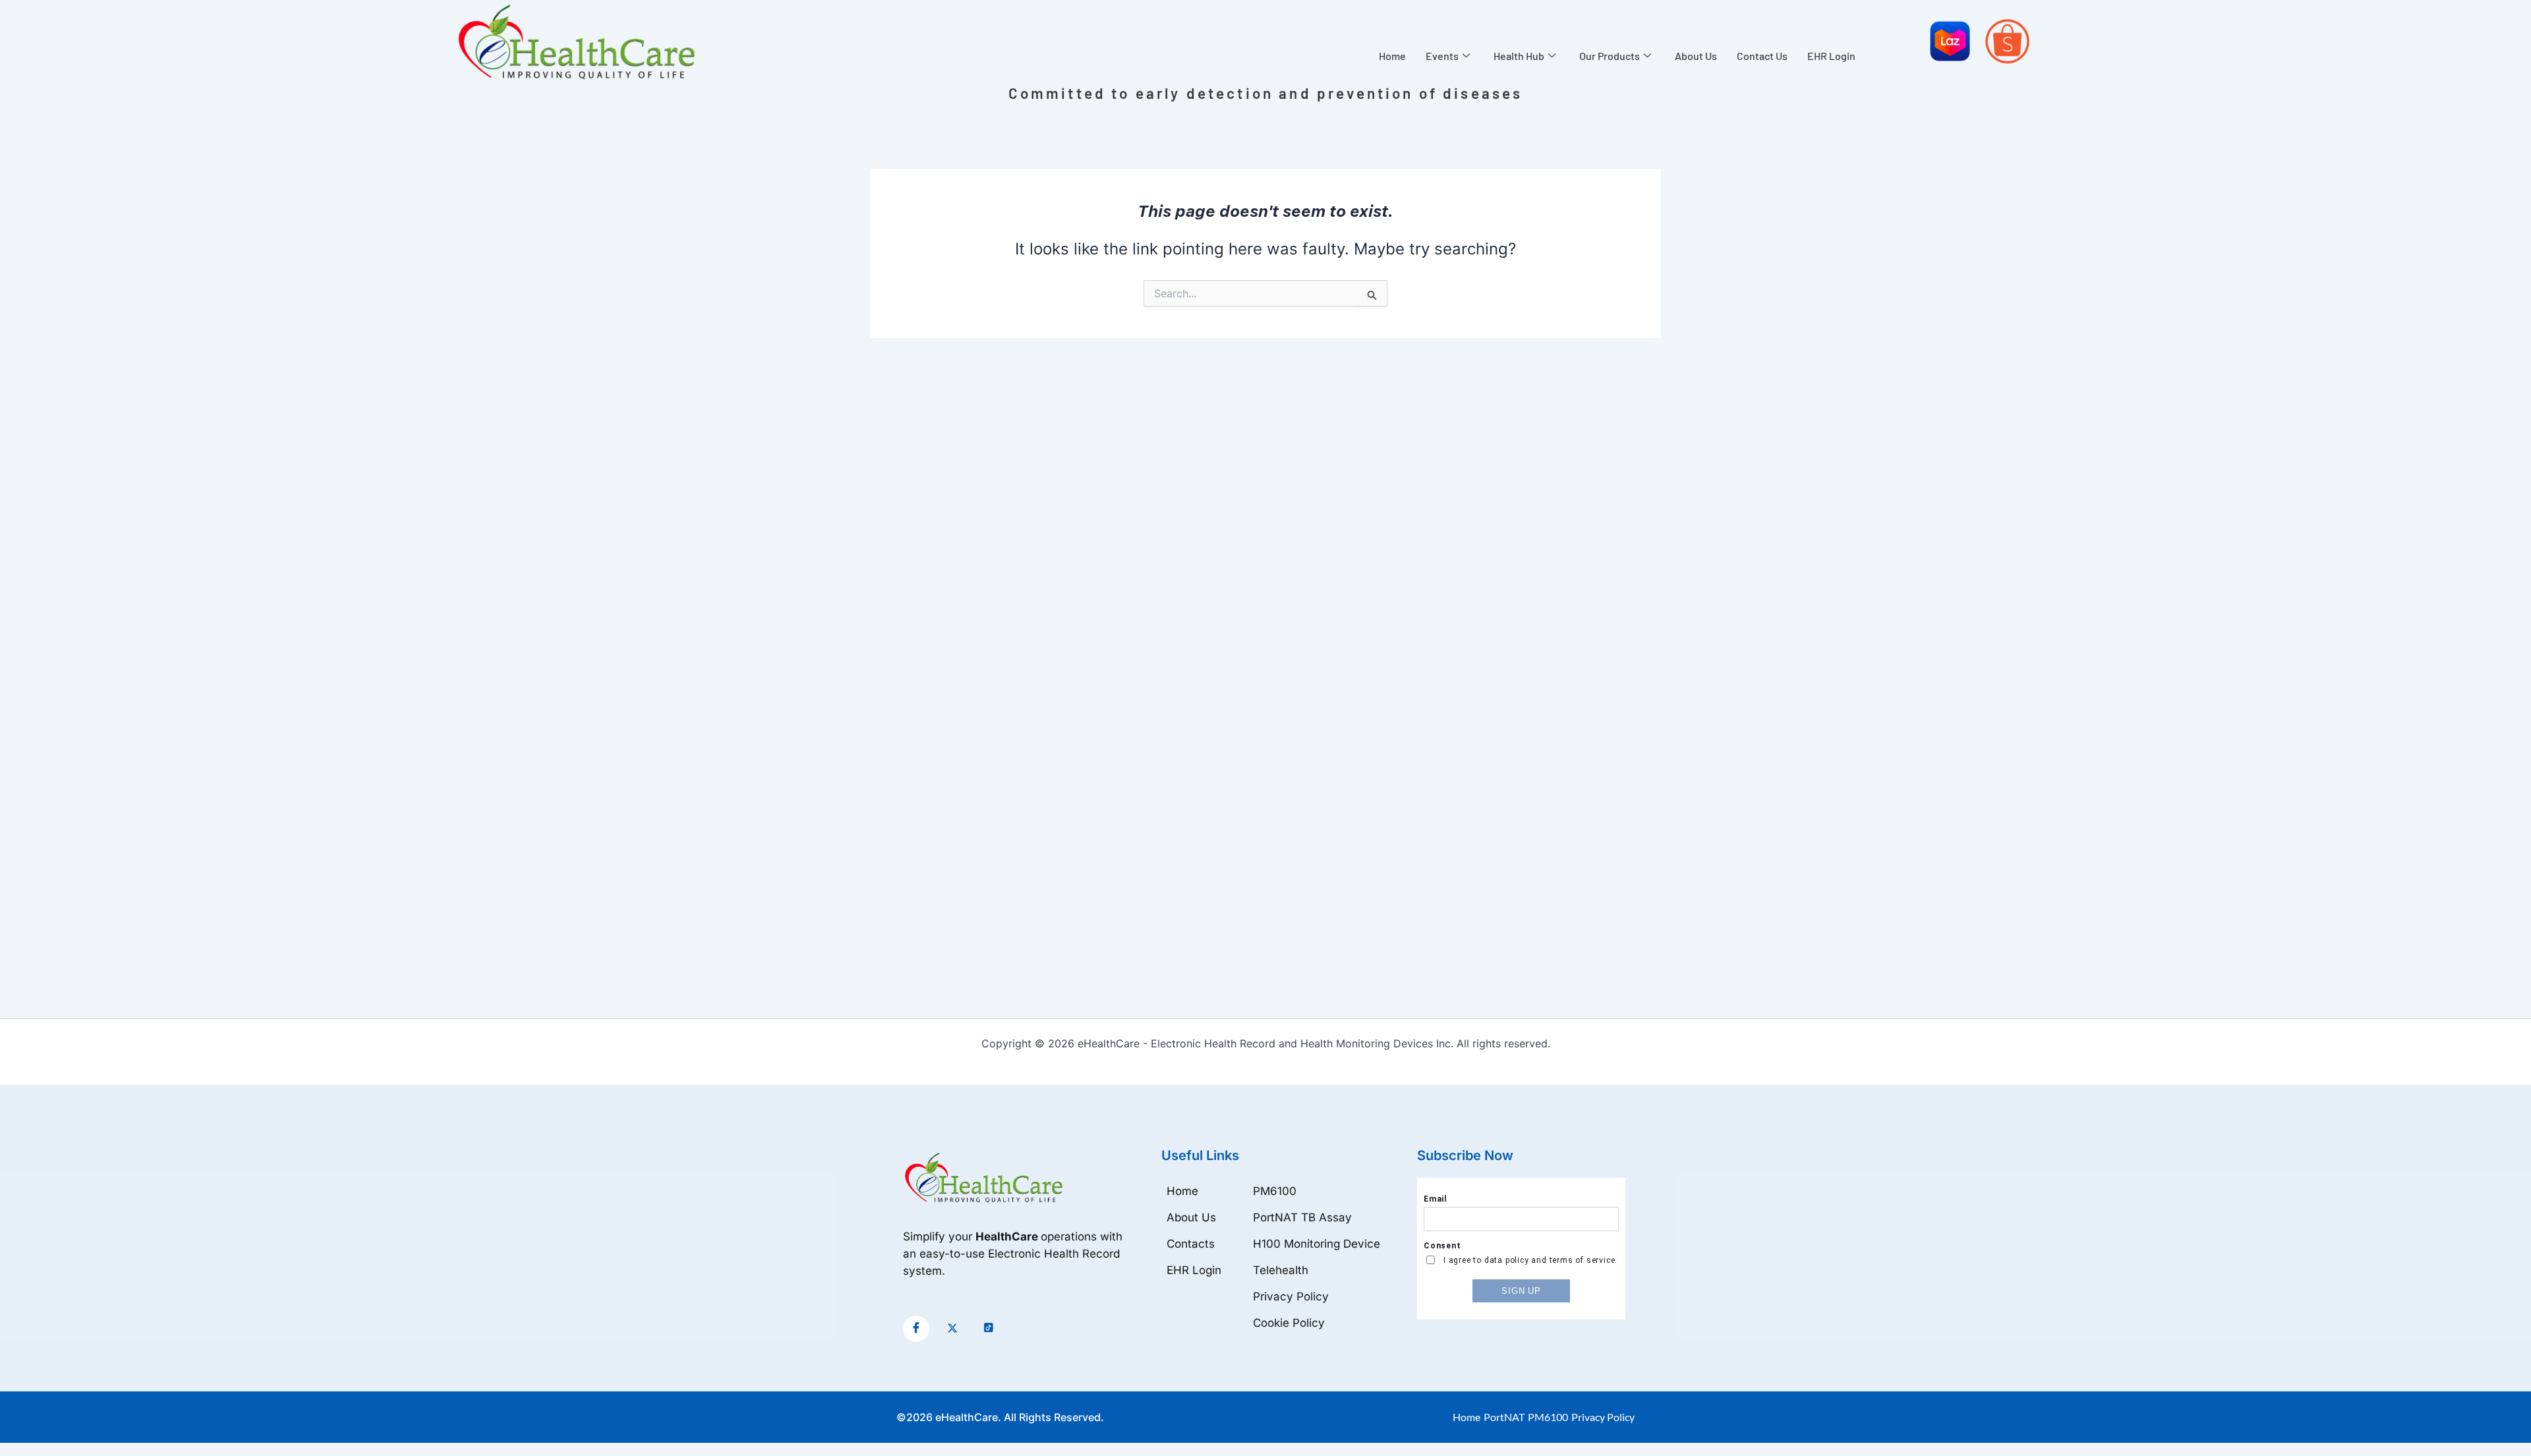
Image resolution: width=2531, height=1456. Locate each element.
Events (1442, 56)
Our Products (1610, 56)
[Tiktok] (989, 1329)
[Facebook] (916, 1329)
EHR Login (1831, 56)
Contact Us (1762, 56)
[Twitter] (952, 1329)
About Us (1696, 56)
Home (1392, 56)
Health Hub (1519, 56)
